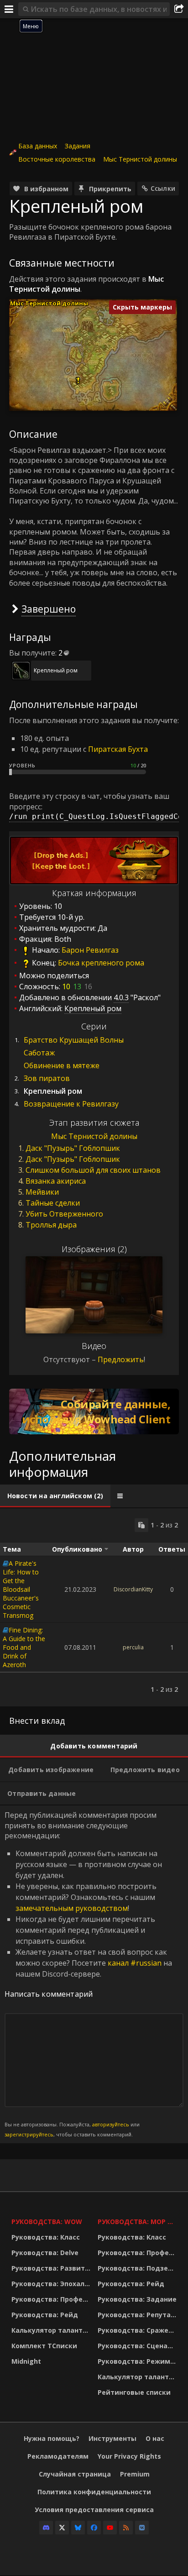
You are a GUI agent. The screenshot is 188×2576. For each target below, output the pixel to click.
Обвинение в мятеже (62, 1065)
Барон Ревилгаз (90, 950)
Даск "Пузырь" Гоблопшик (73, 1148)
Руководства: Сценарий (138, 2346)
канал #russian (135, 1963)
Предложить (121, 1359)
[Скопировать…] (141, 1525)
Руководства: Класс (46, 2237)
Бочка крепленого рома (101, 963)
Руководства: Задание (137, 2299)
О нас (155, 2438)
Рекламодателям (58, 2456)
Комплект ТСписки (44, 2346)
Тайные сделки (53, 1203)
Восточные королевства (57, 159)
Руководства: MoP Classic (138, 2222)
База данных (38, 146)
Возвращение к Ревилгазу (71, 1104)
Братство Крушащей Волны (74, 1040)
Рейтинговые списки (134, 2392)
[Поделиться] (179, 9)
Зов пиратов (47, 1078)
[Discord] (46, 2528)
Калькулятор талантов (51, 2330)
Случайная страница (75, 2474)
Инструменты (112, 2438)
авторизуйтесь (111, 2124)
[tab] (55, 1496)
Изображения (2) (94, 1249)
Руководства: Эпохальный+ (52, 2284)
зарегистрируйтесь (29, 2134)
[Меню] (9, 9)
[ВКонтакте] (142, 2528)
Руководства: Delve (45, 2253)
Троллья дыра (51, 1225)
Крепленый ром (56, 670)
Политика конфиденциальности (94, 2492)
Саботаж (39, 1053)
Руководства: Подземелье (138, 2268)
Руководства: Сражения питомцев (138, 2330)
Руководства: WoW (47, 2222)
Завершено (49, 609)
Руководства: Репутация (138, 2315)
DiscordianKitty (133, 1589)
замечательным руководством (72, 1908)
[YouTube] (110, 2528)
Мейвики (42, 1192)
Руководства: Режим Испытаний (138, 2361)
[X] (62, 2528)
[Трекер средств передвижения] (94, 1411)
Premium (135, 2474)
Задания (78, 146)
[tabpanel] (94, 1607)
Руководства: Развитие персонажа (52, 2268)
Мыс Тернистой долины (140, 159)
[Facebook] (94, 2528)
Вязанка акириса (56, 1181)
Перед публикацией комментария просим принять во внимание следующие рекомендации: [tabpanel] (88, 1974)
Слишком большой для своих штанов (93, 1170)
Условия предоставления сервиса (94, 2510)
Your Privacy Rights (129, 2456)
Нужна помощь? (52, 2438)
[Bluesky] (78, 2528)
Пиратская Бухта (118, 749)
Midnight (26, 2361)
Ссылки (163, 188)
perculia (133, 1647)
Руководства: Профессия (52, 2299)
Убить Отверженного (64, 1214)
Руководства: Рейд (45, 2315)
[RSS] (126, 2528)
